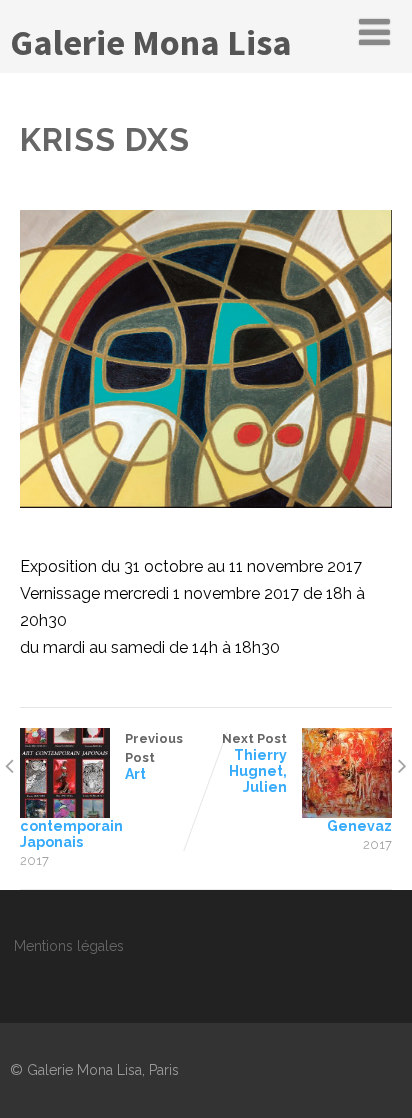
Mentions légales (69, 946)
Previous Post (101, 790)
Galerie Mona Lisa (151, 42)
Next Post (307, 782)
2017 (34, 860)
